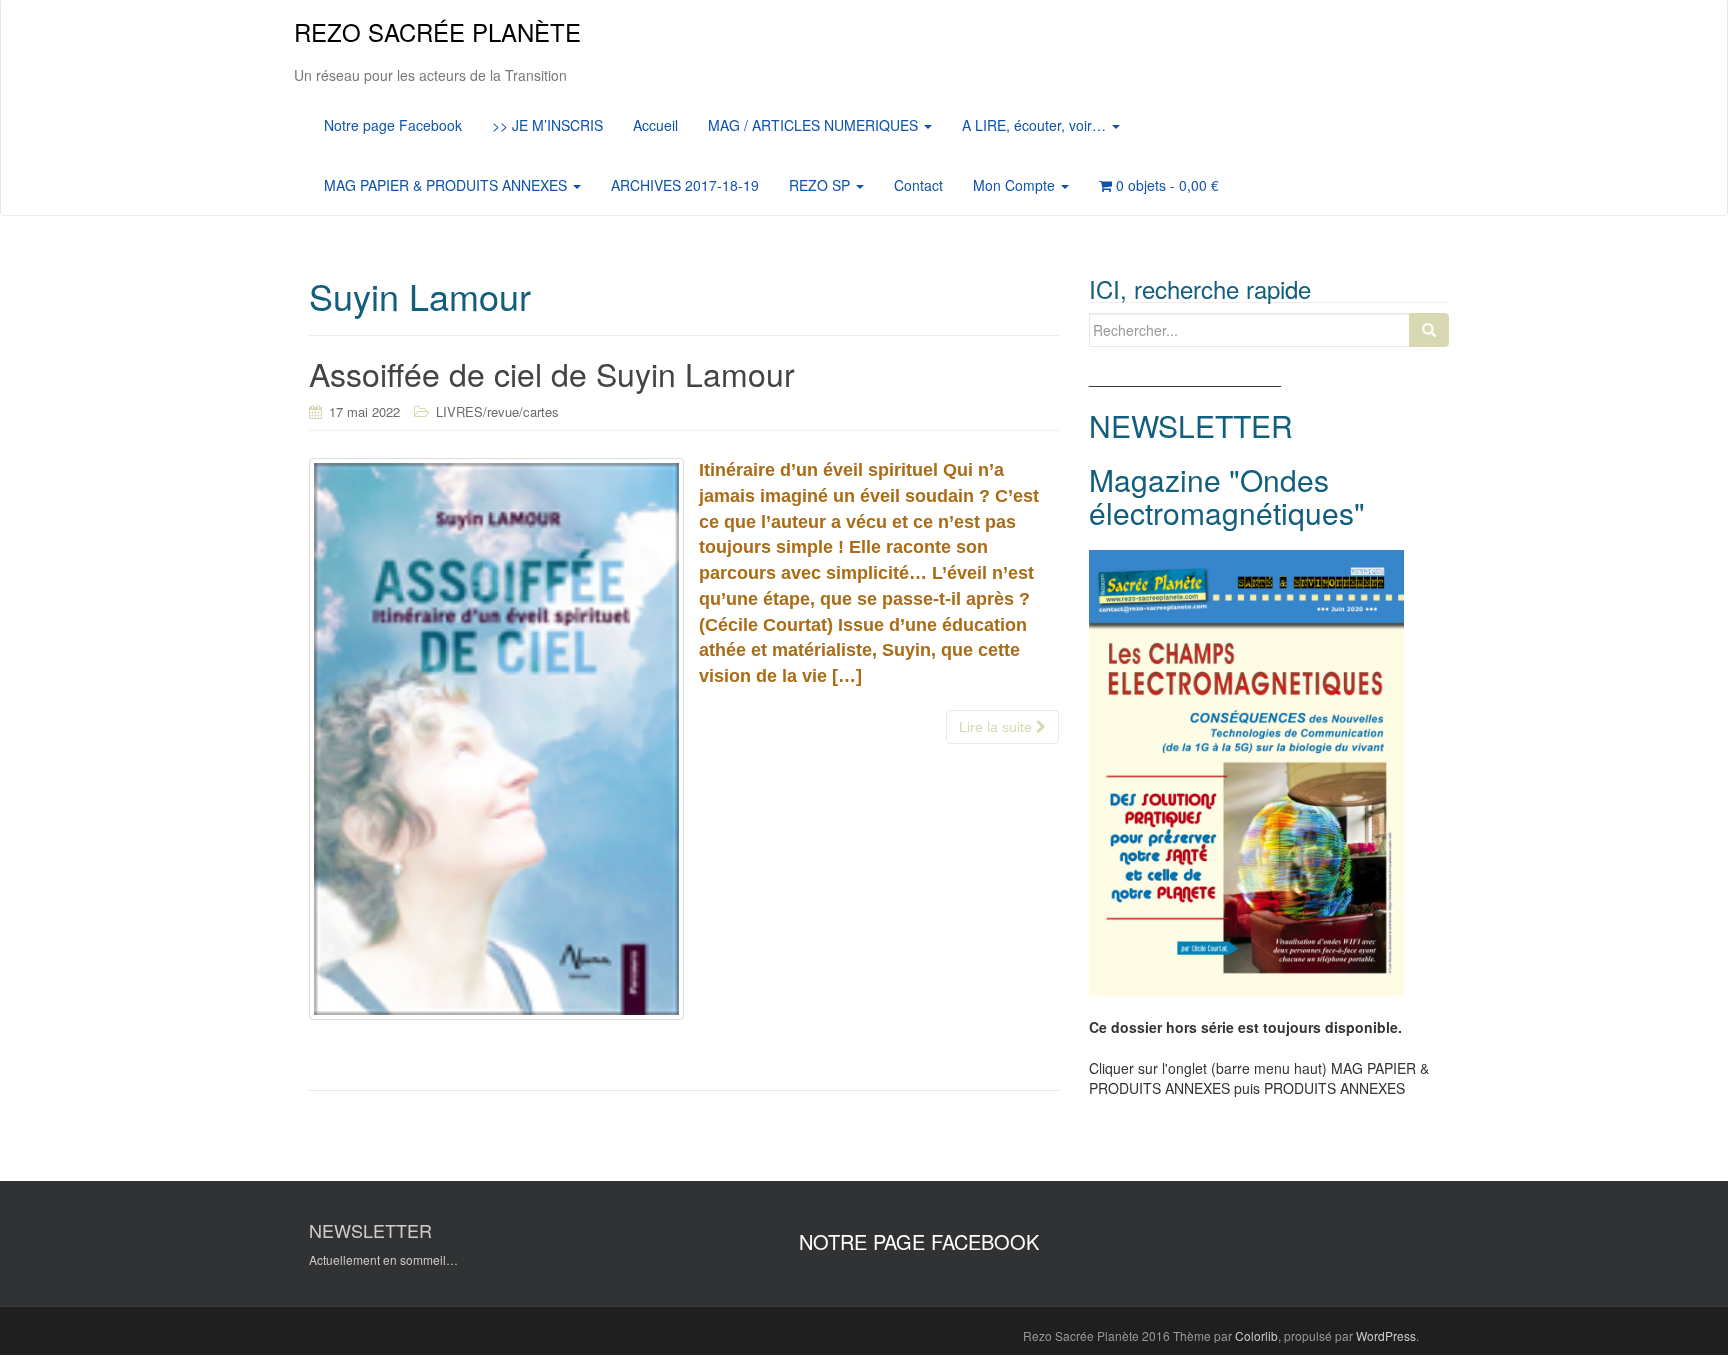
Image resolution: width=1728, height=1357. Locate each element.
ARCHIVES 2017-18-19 (685, 185)
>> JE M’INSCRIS (547, 125)
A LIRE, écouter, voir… (1036, 125)
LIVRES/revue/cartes (497, 411)
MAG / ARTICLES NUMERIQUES (815, 125)
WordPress (1386, 1335)
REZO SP (821, 185)
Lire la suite (997, 727)
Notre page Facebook (393, 125)
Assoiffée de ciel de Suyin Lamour (552, 373)
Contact (918, 185)
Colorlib (1256, 1335)
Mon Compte (1016, 185)
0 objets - (1165, 185)
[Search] (1429, 330)
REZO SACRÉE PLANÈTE (437, 31)
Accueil (655, 125)
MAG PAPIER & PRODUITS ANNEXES (447, 185)
